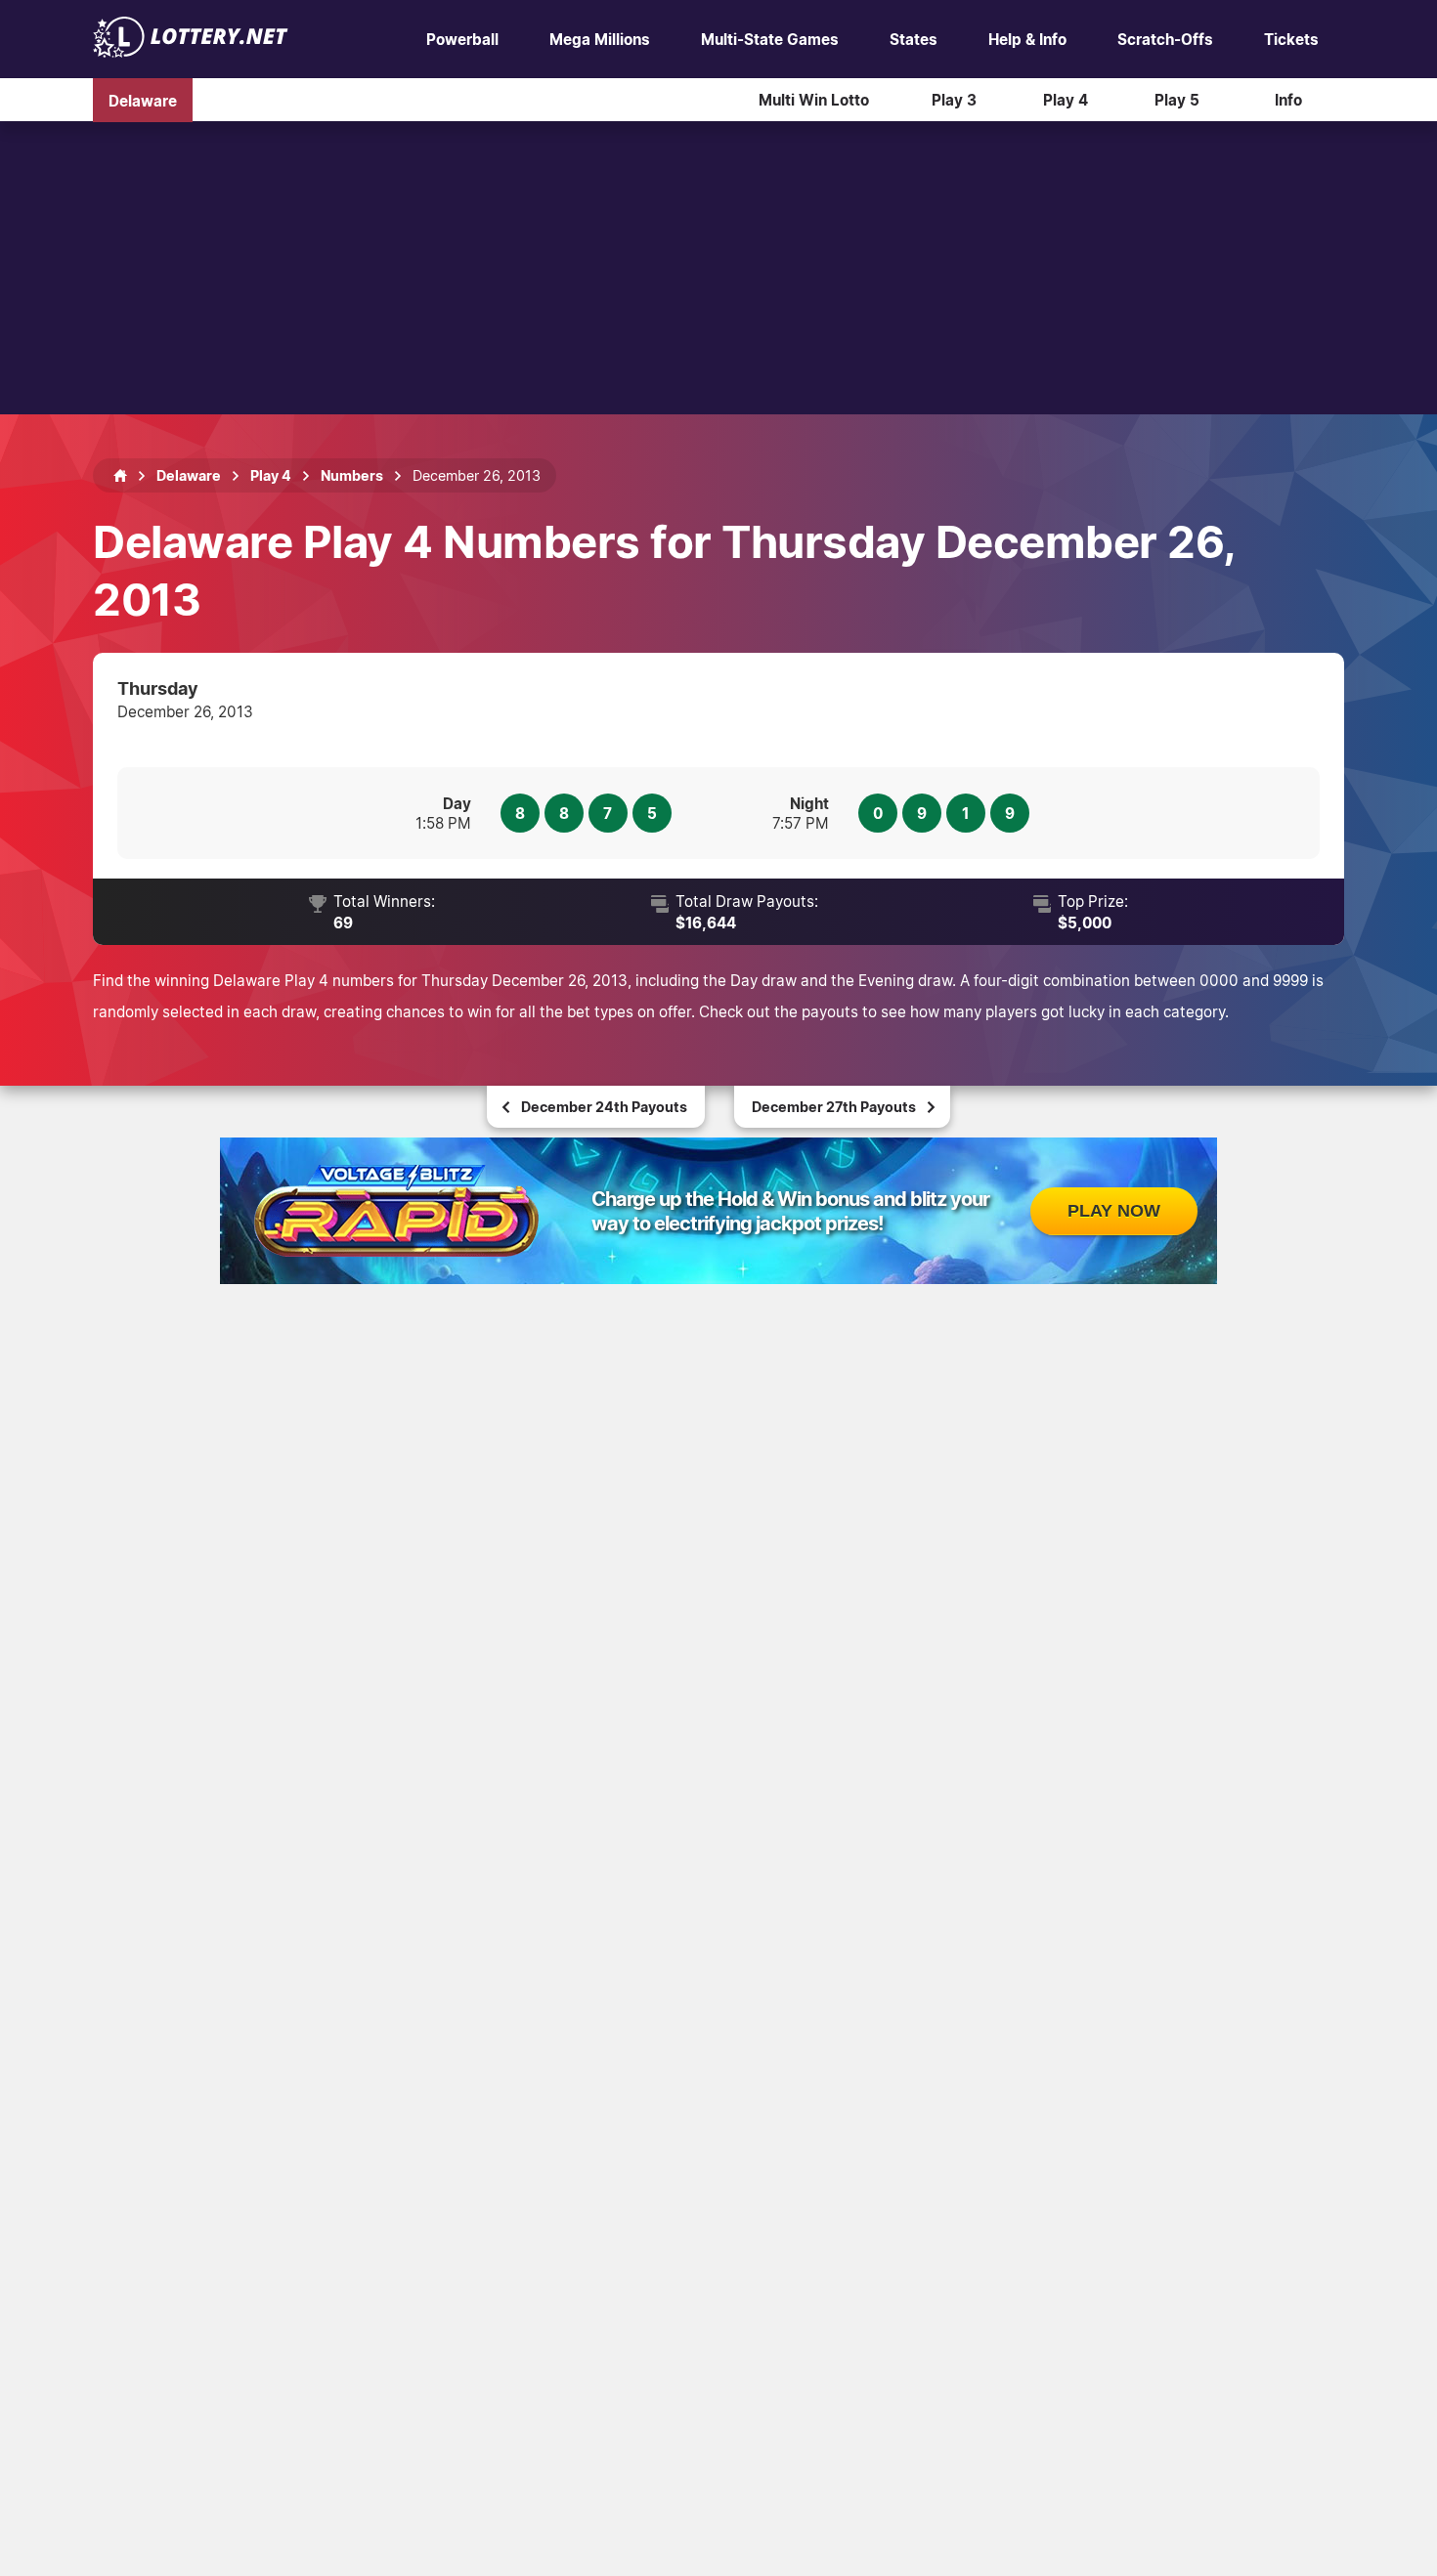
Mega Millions (600, 39)
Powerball (462, 39)
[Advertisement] (718, 268)
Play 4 (1066, 100)
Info (1288, 100)
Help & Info (1027, 39)
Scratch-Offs (1165, 39)
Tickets (1291, 39)
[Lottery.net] (191, 52)
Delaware (143, 100)
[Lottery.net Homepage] (120, 476)
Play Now (1114, 1211)
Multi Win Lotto (814, 100)
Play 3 (954, 100)
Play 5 (1177, 100)
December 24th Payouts (604, 1107)
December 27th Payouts (834, 1107)
